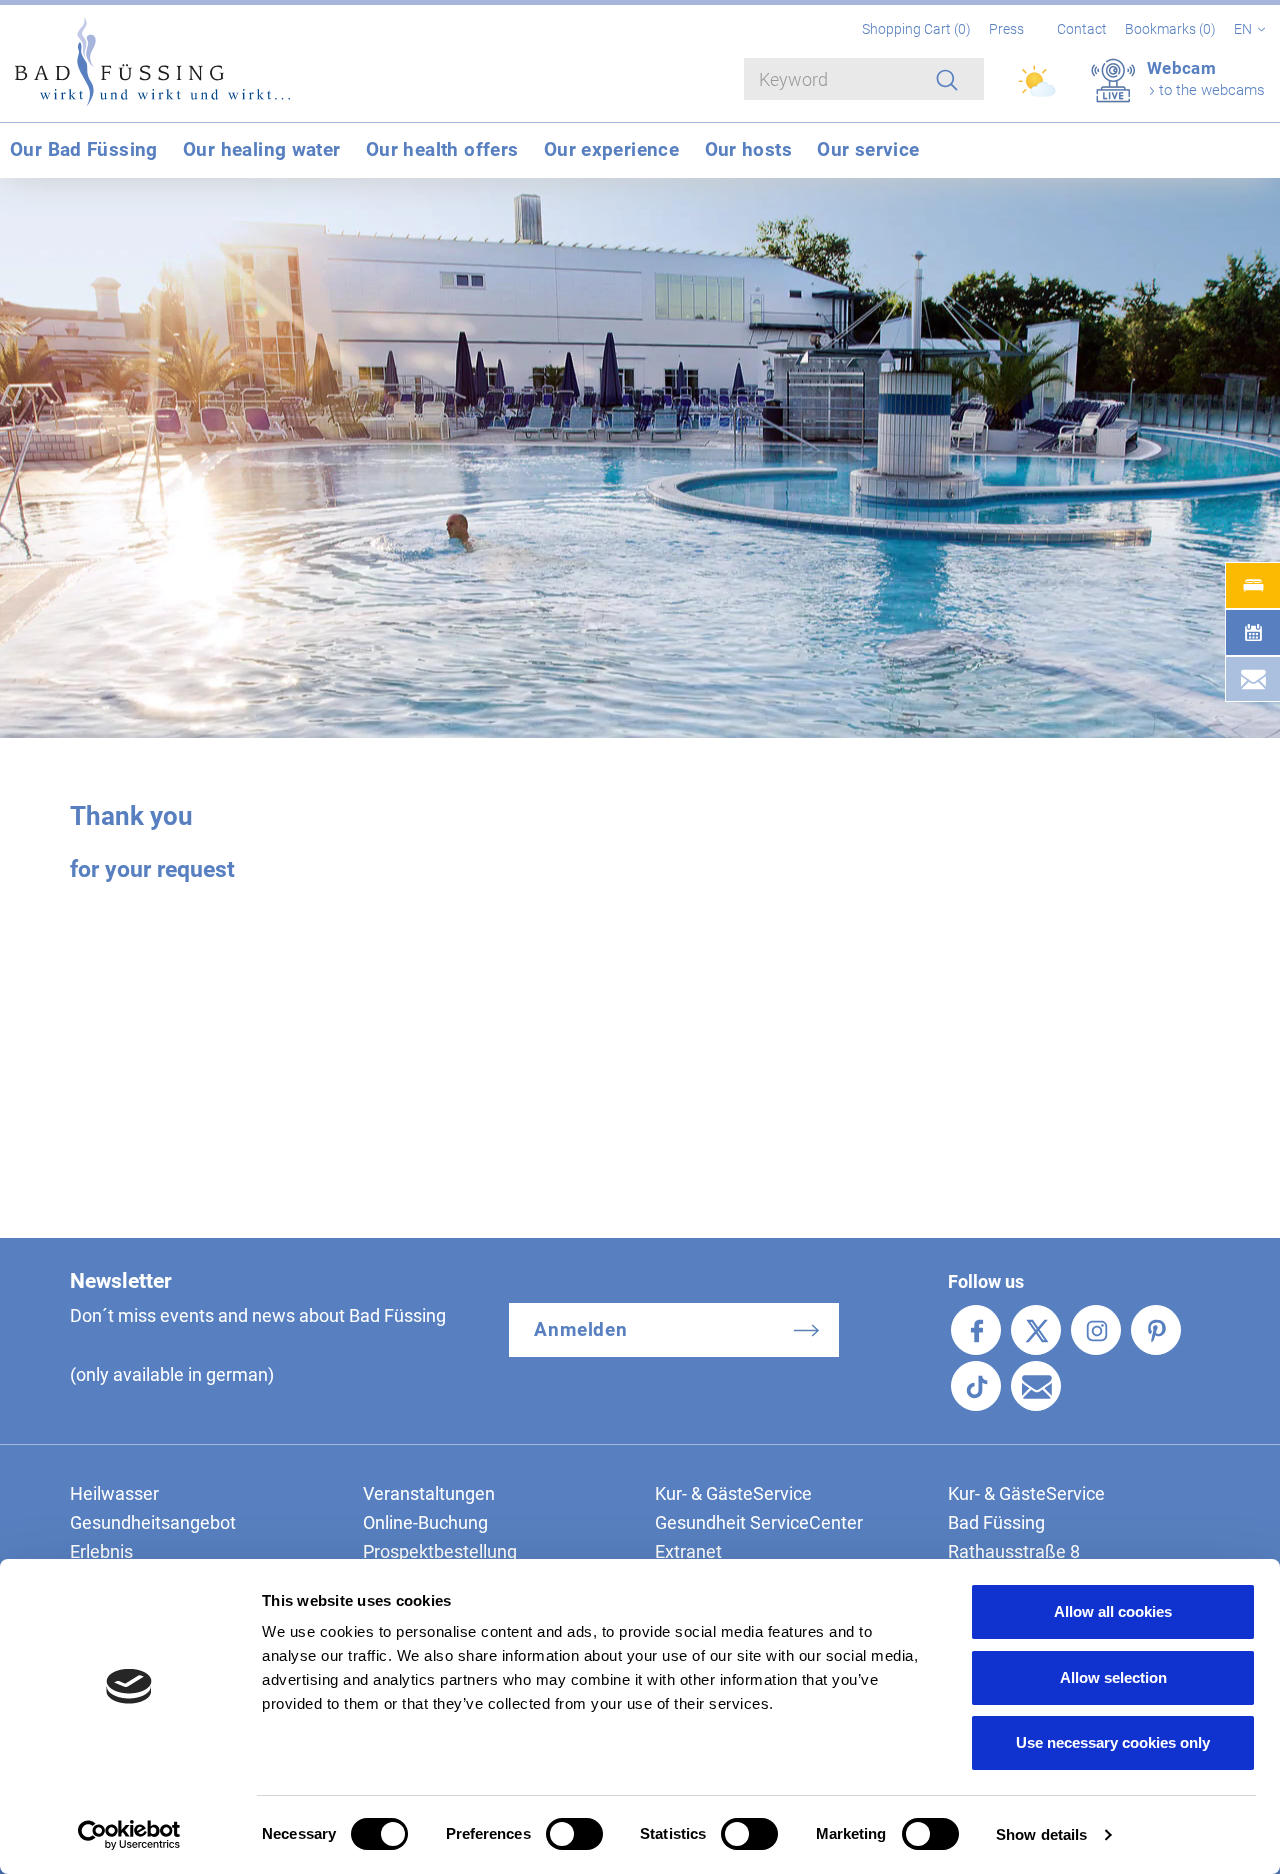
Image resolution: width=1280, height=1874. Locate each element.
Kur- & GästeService (733, 1493)
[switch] (574, 1834)
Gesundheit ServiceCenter (759, 1522)
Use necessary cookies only (1113, 1742)
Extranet (688, 1551)
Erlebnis (101, 1551)
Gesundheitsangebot (153, 1522)
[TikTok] (976, 1386)
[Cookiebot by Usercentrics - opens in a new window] (129, 1835)
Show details (1041, 1834)
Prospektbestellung (440, 1551)
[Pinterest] (1156, 1330)
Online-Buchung (425, 1522)
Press (1006, 29)
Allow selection (1113, 1677)
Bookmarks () (1172, 29)
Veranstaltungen (429, 1493)
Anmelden (581, 1329)
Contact (1082, 29)
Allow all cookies (1113, 1611)
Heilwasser (114, 1493)
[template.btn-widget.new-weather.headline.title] (1038, 90)
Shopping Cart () (918, 29)
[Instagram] (1096, 1330)
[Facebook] (976, 1330)
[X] (1036, 1330)
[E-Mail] (1036, 1386)
